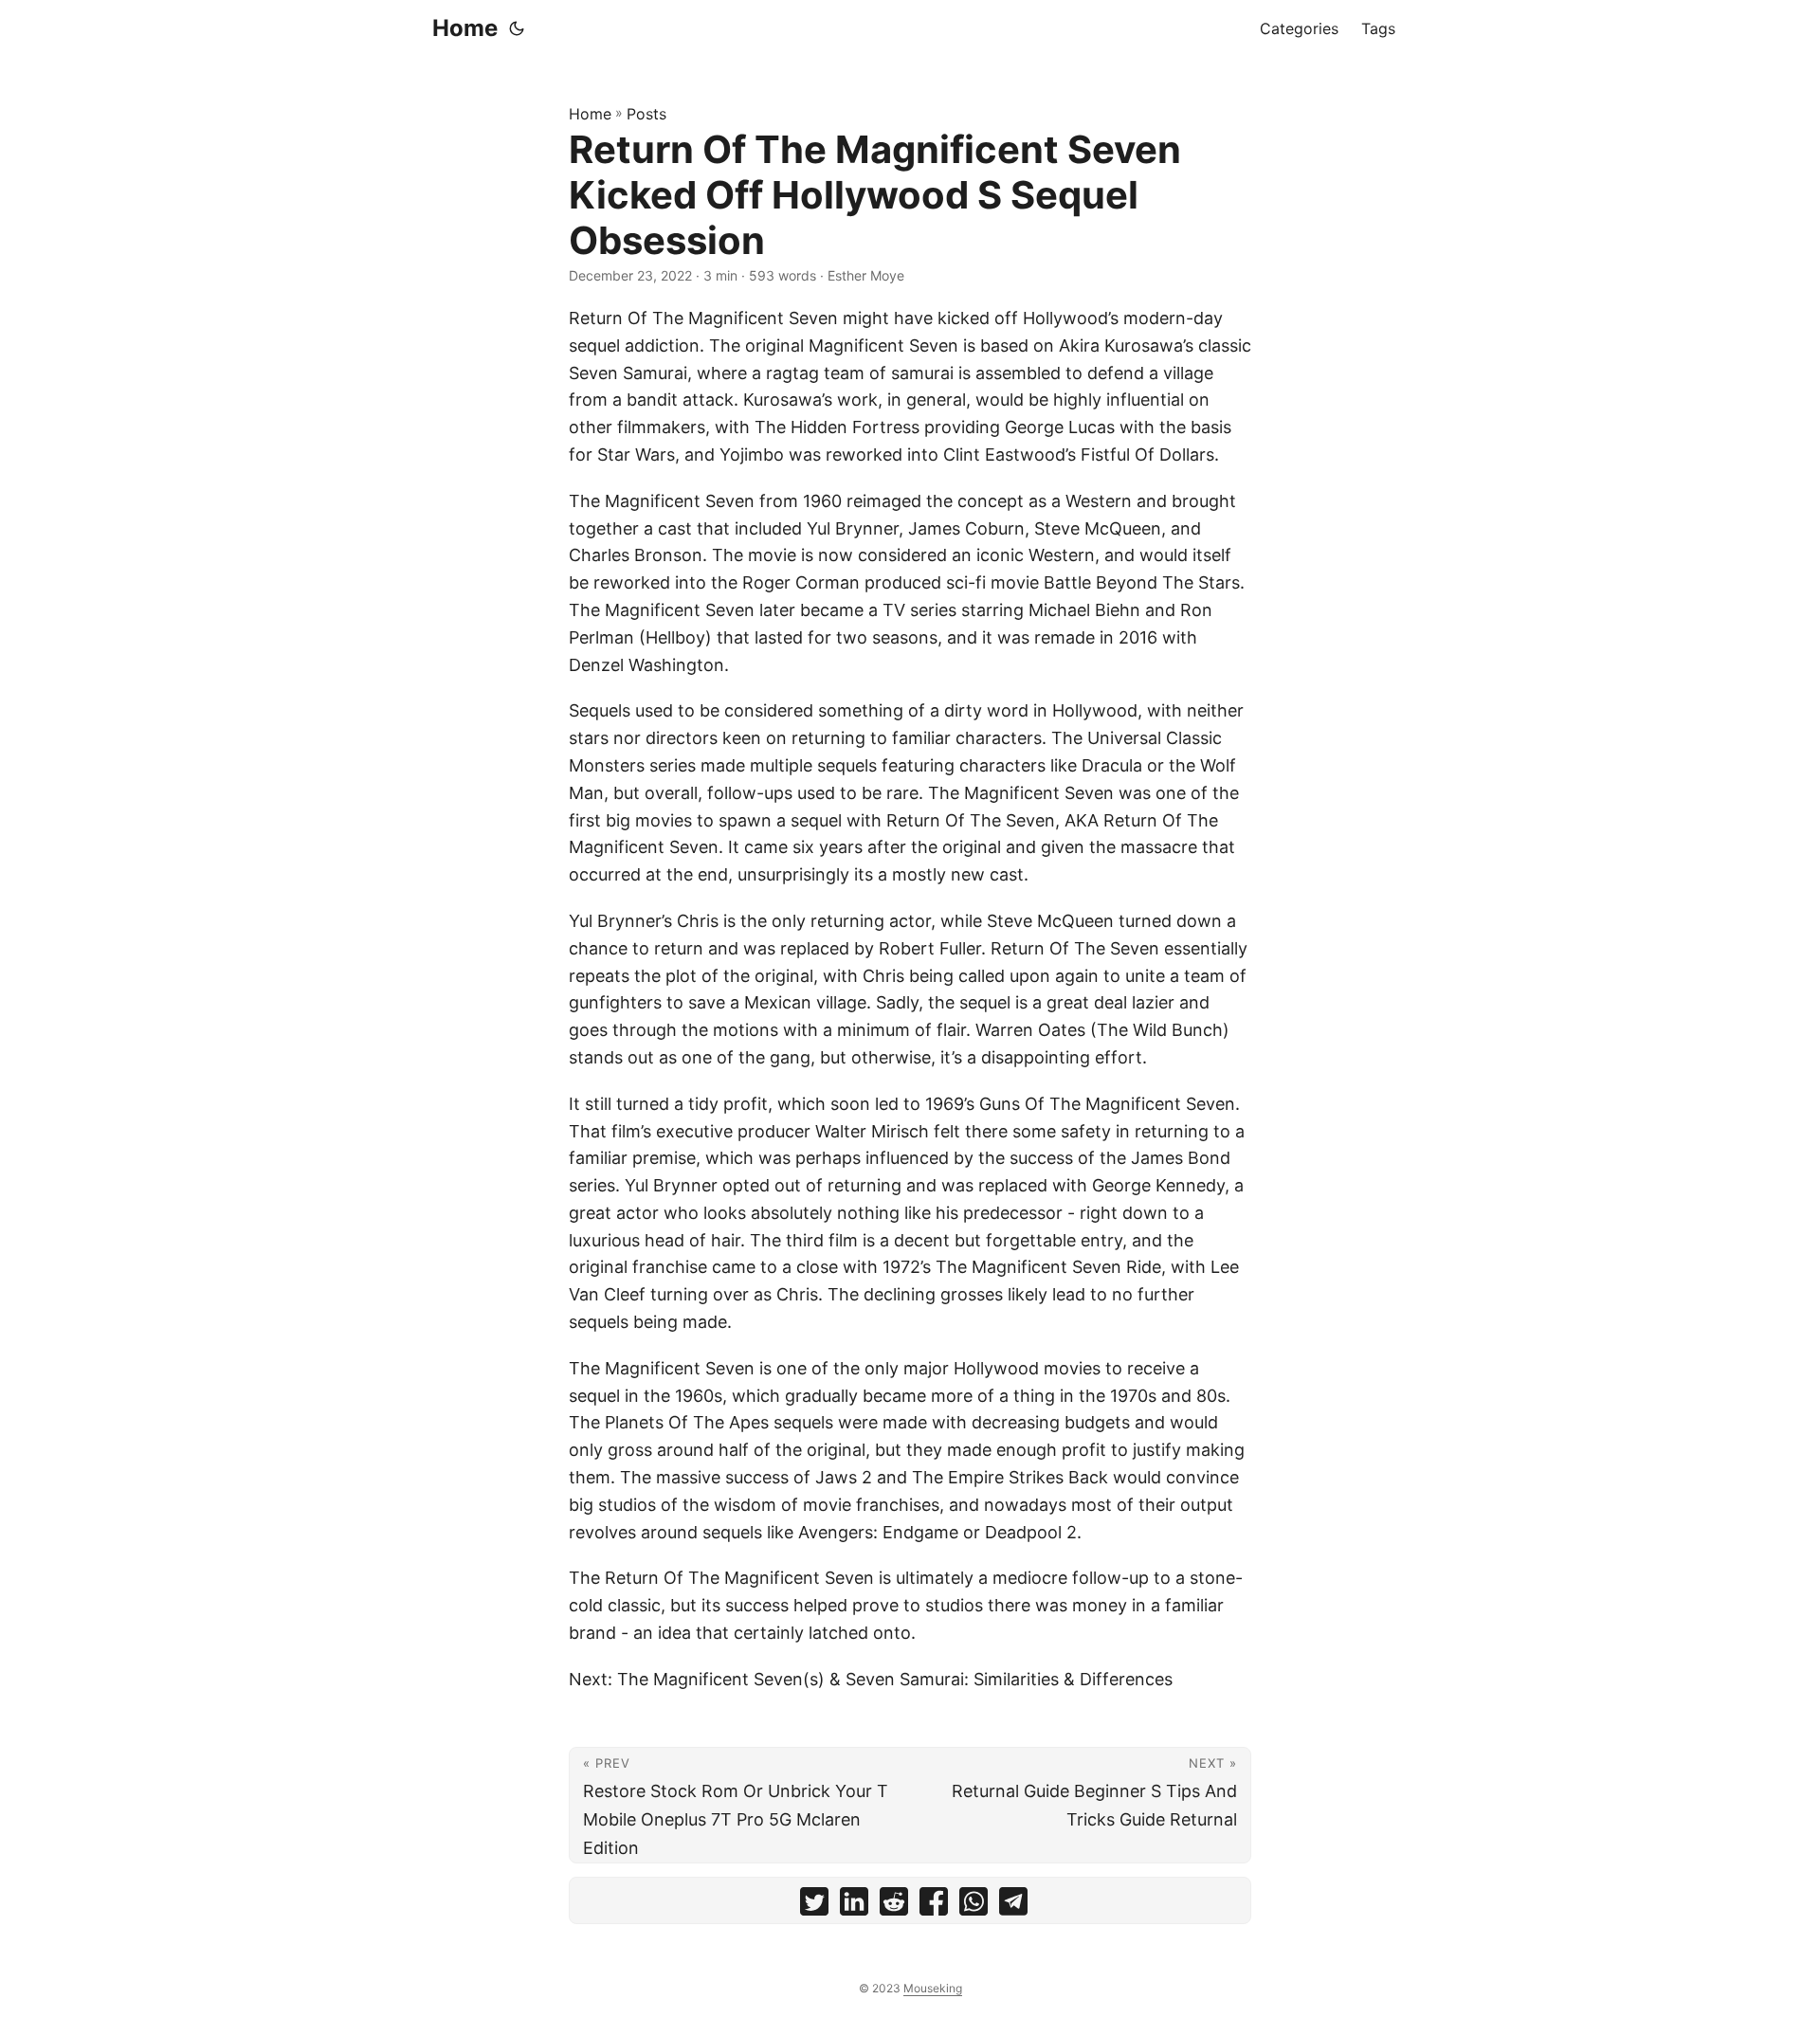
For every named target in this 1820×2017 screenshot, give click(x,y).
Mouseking (933, 1988)
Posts (646, 114)
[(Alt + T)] (517, 28)
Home (465, 28)
